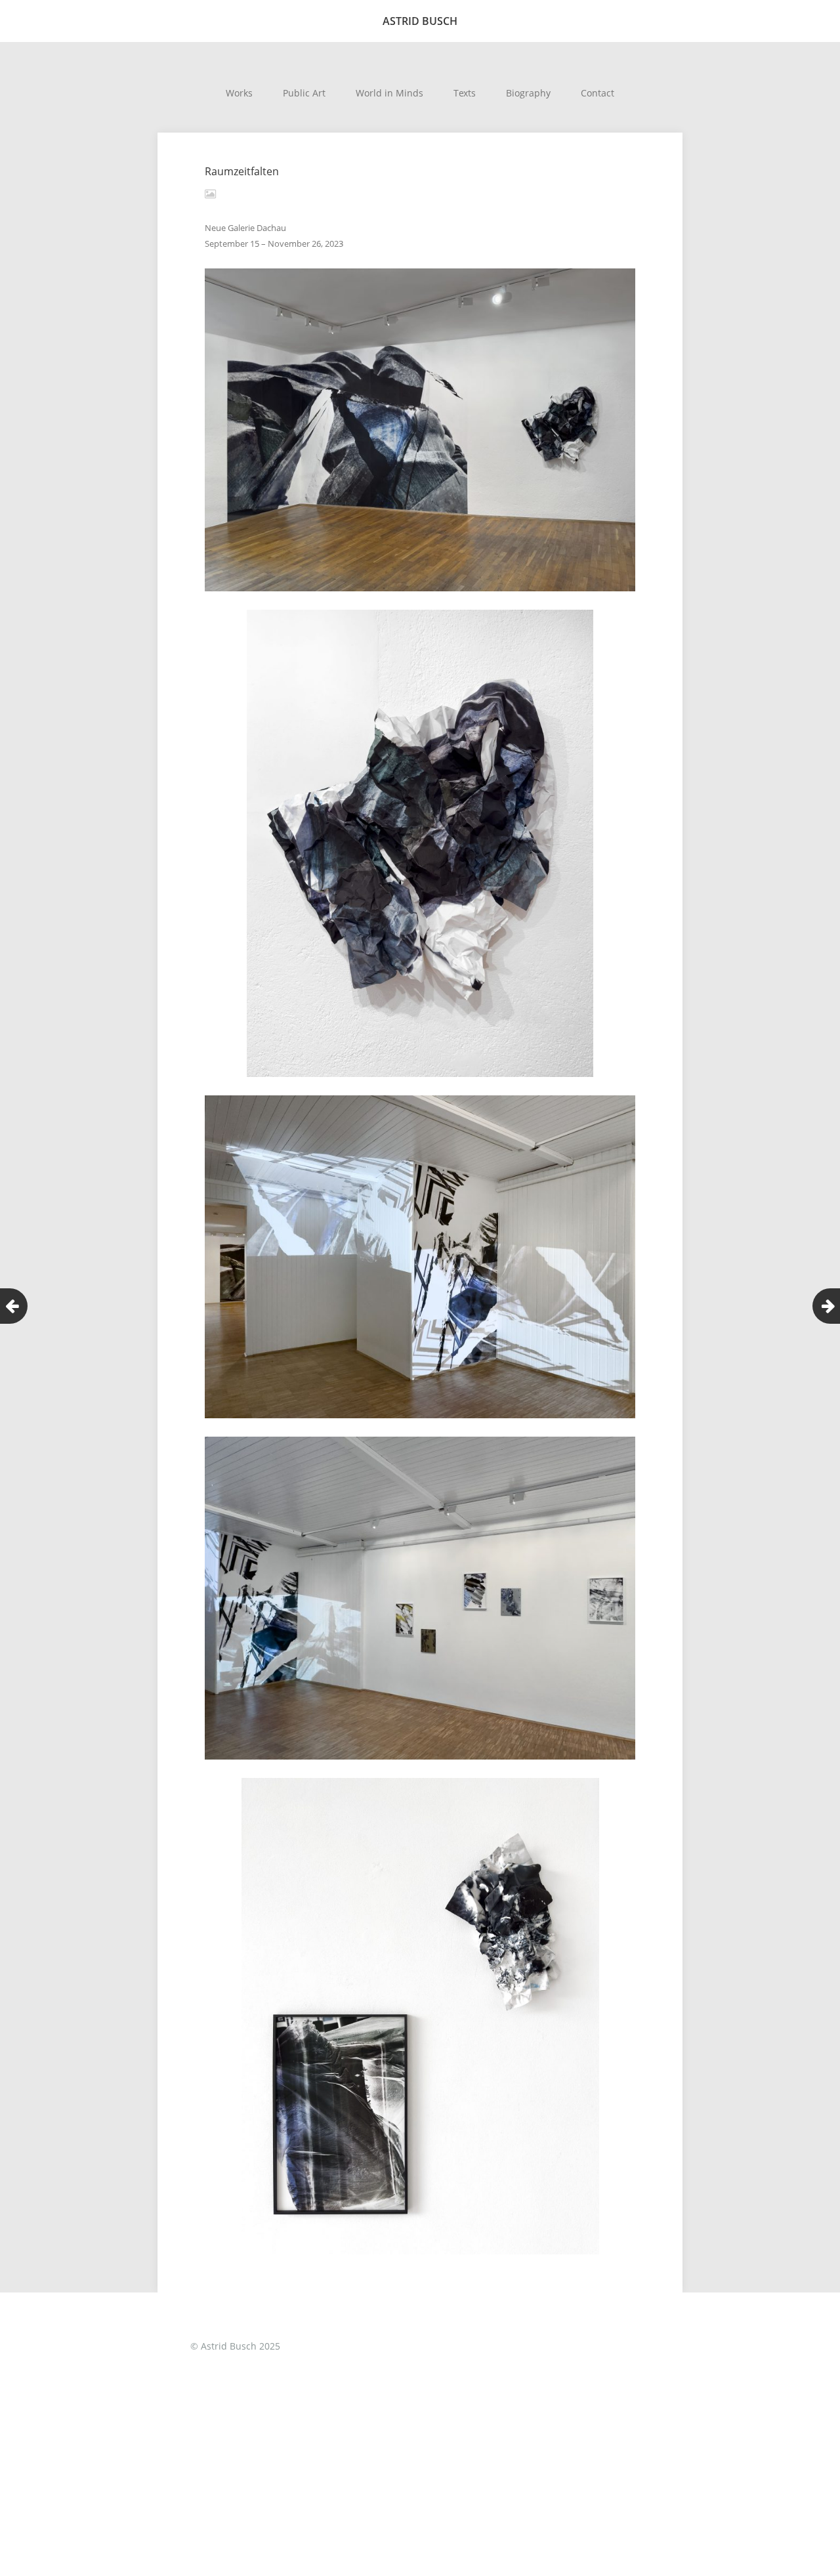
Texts (465, 93)
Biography (528, 93)
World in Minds (389, 93)
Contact (598, 93)
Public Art (304, 93)
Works (239, 93)
